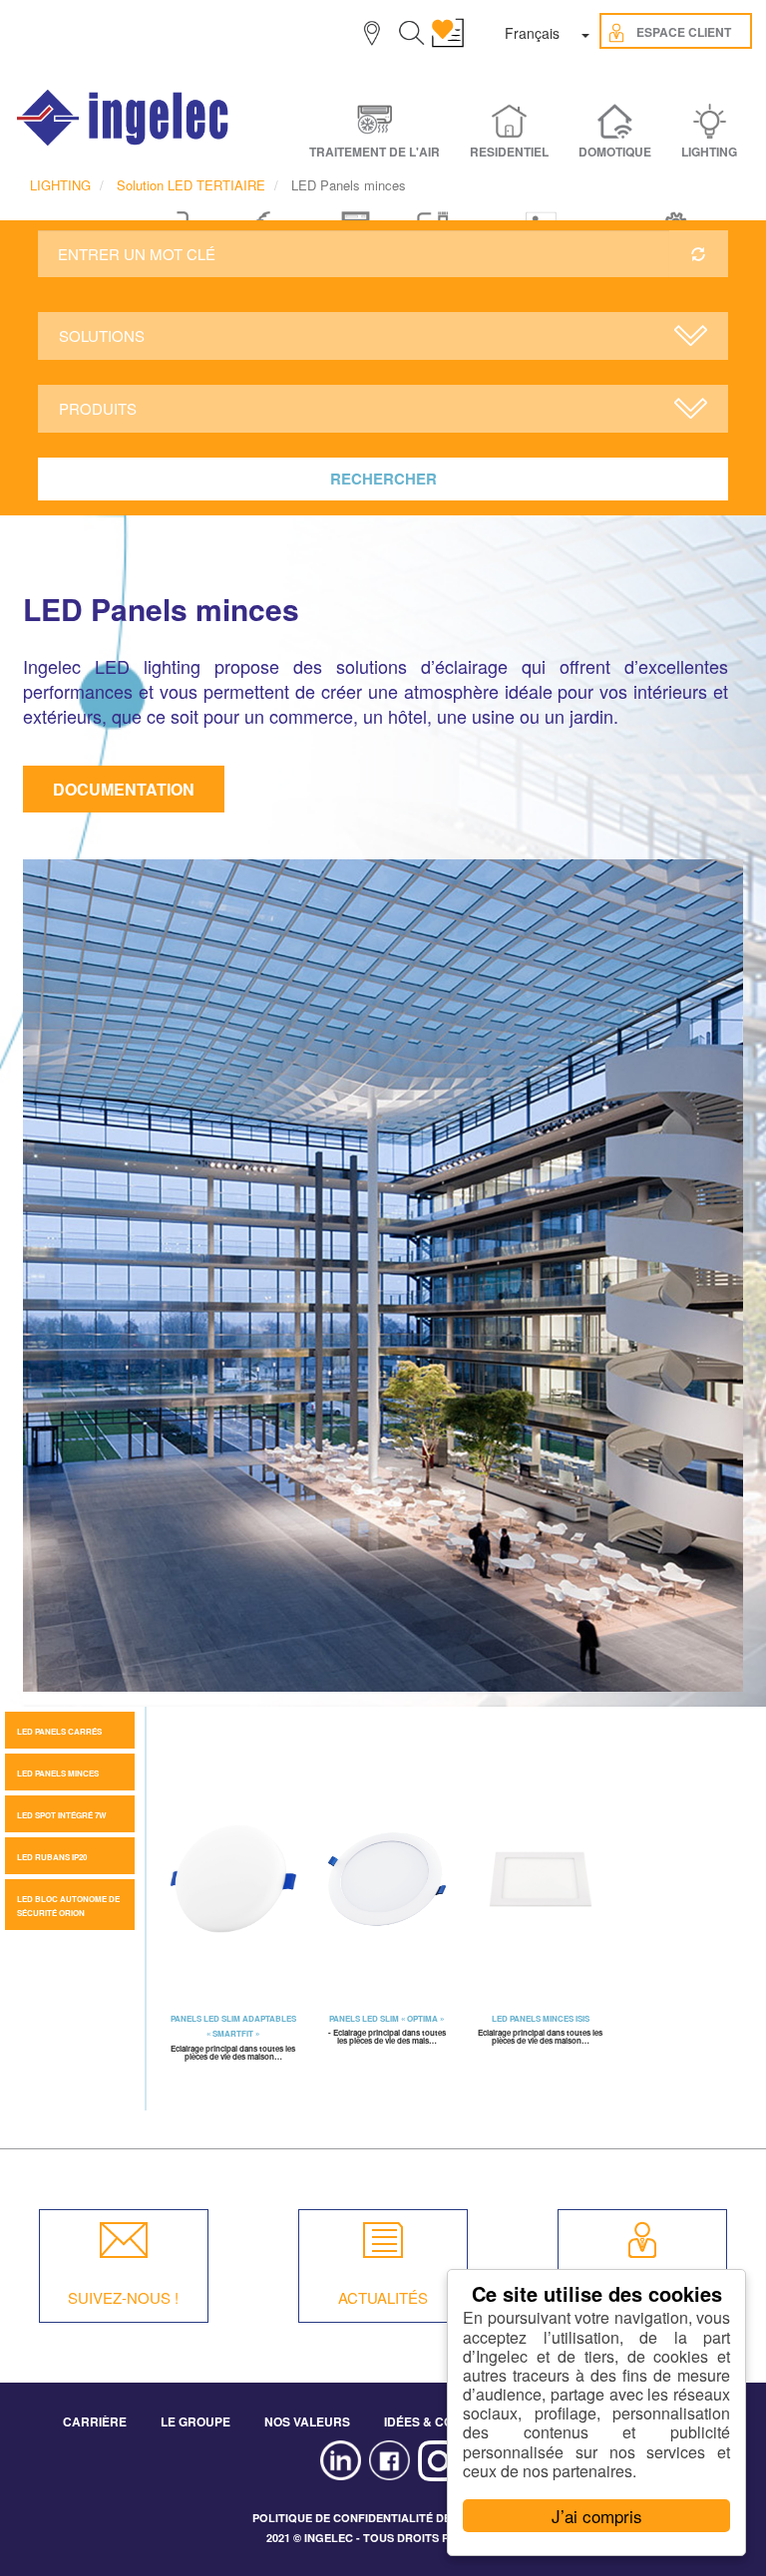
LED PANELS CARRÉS (59, 1731)
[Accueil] (124, 118)
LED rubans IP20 (52, 1857)
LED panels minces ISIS (541, 2018)
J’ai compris (597, 2516)
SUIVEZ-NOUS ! (123, 2297)
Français (532, 33)
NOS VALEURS (307, 2421)
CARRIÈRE (95, 2421)
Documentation (124, 789)
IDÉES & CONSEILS (440, 2421)
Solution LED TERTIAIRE (191, 185)
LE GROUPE (195, 2421)
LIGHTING (60, 185)
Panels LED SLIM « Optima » (386, 2018)
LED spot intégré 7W (62, 1815)
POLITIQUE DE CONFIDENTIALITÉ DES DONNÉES (383, 2518)
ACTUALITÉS (383, 2297)
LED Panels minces (58, 1773)
